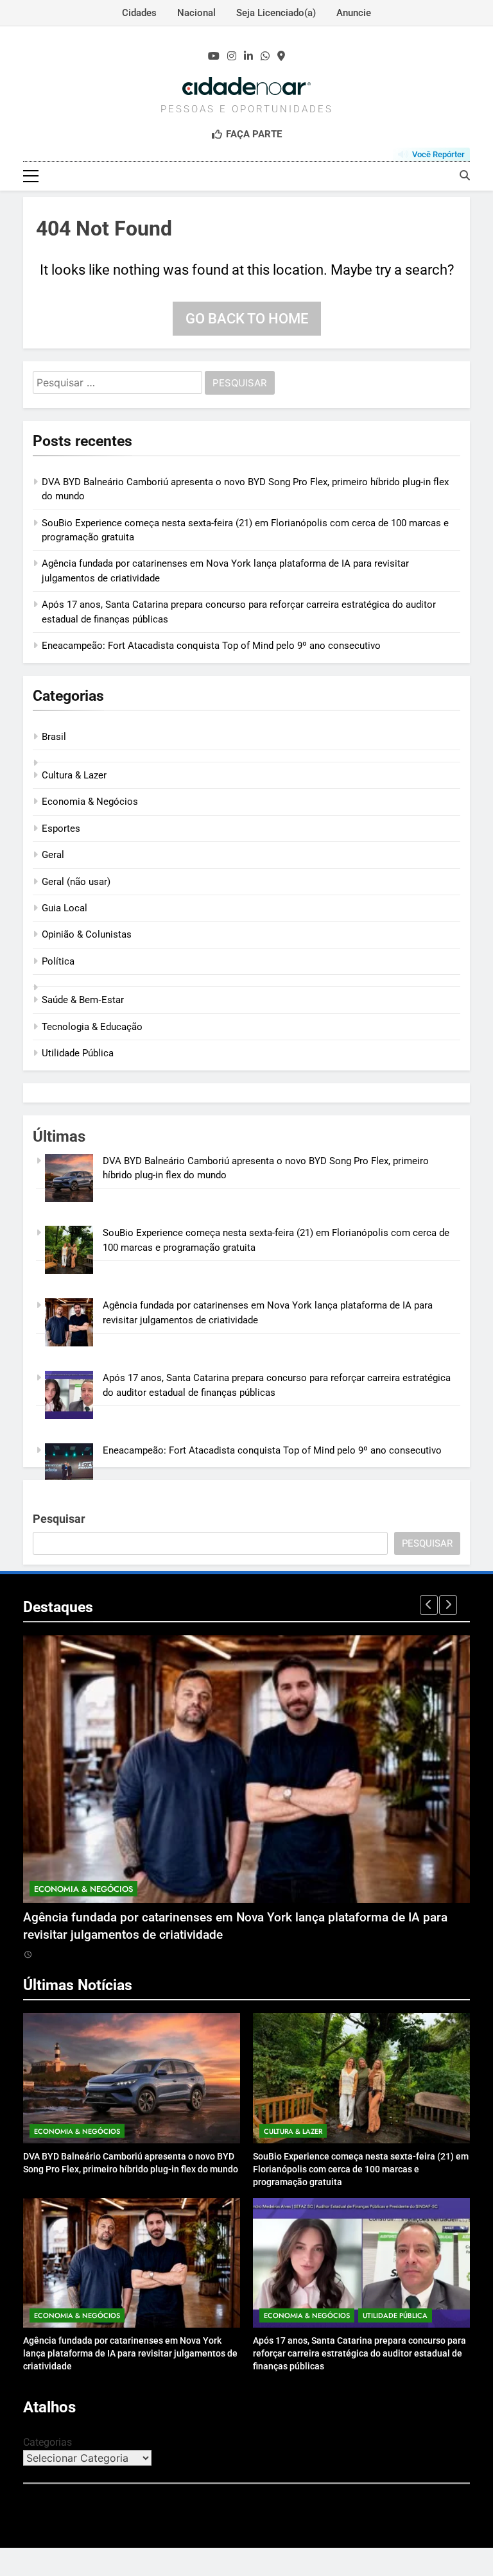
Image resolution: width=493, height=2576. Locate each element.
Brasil (54, 737)
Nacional (196, 13)
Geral (53, 855)
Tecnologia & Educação (92, 1027)
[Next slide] (448, 1605)
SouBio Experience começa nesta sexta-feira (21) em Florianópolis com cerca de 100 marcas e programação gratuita (361, 2169)
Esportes (61, 829)
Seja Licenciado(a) (276, 13)
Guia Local (65, 908)
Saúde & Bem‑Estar (83, 1000)
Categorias (48, 2442)
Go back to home (247, 319)
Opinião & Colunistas (87, 934)
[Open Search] (465, 175)
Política (58, 961)
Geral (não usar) (76, 882)
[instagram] (232, 56)
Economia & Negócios (90, 802)
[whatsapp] (265, 56)
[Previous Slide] (429, 1605)
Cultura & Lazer (74, 775)
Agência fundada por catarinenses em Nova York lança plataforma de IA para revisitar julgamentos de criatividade (130, 2353)
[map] (281, 56)
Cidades (139, 13)
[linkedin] (248, 56)
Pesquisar (59, 1519)
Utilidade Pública (78, 1053)
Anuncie (354, 13)
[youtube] (214, 56)
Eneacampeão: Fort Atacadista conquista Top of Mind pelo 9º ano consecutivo (211, 646)
